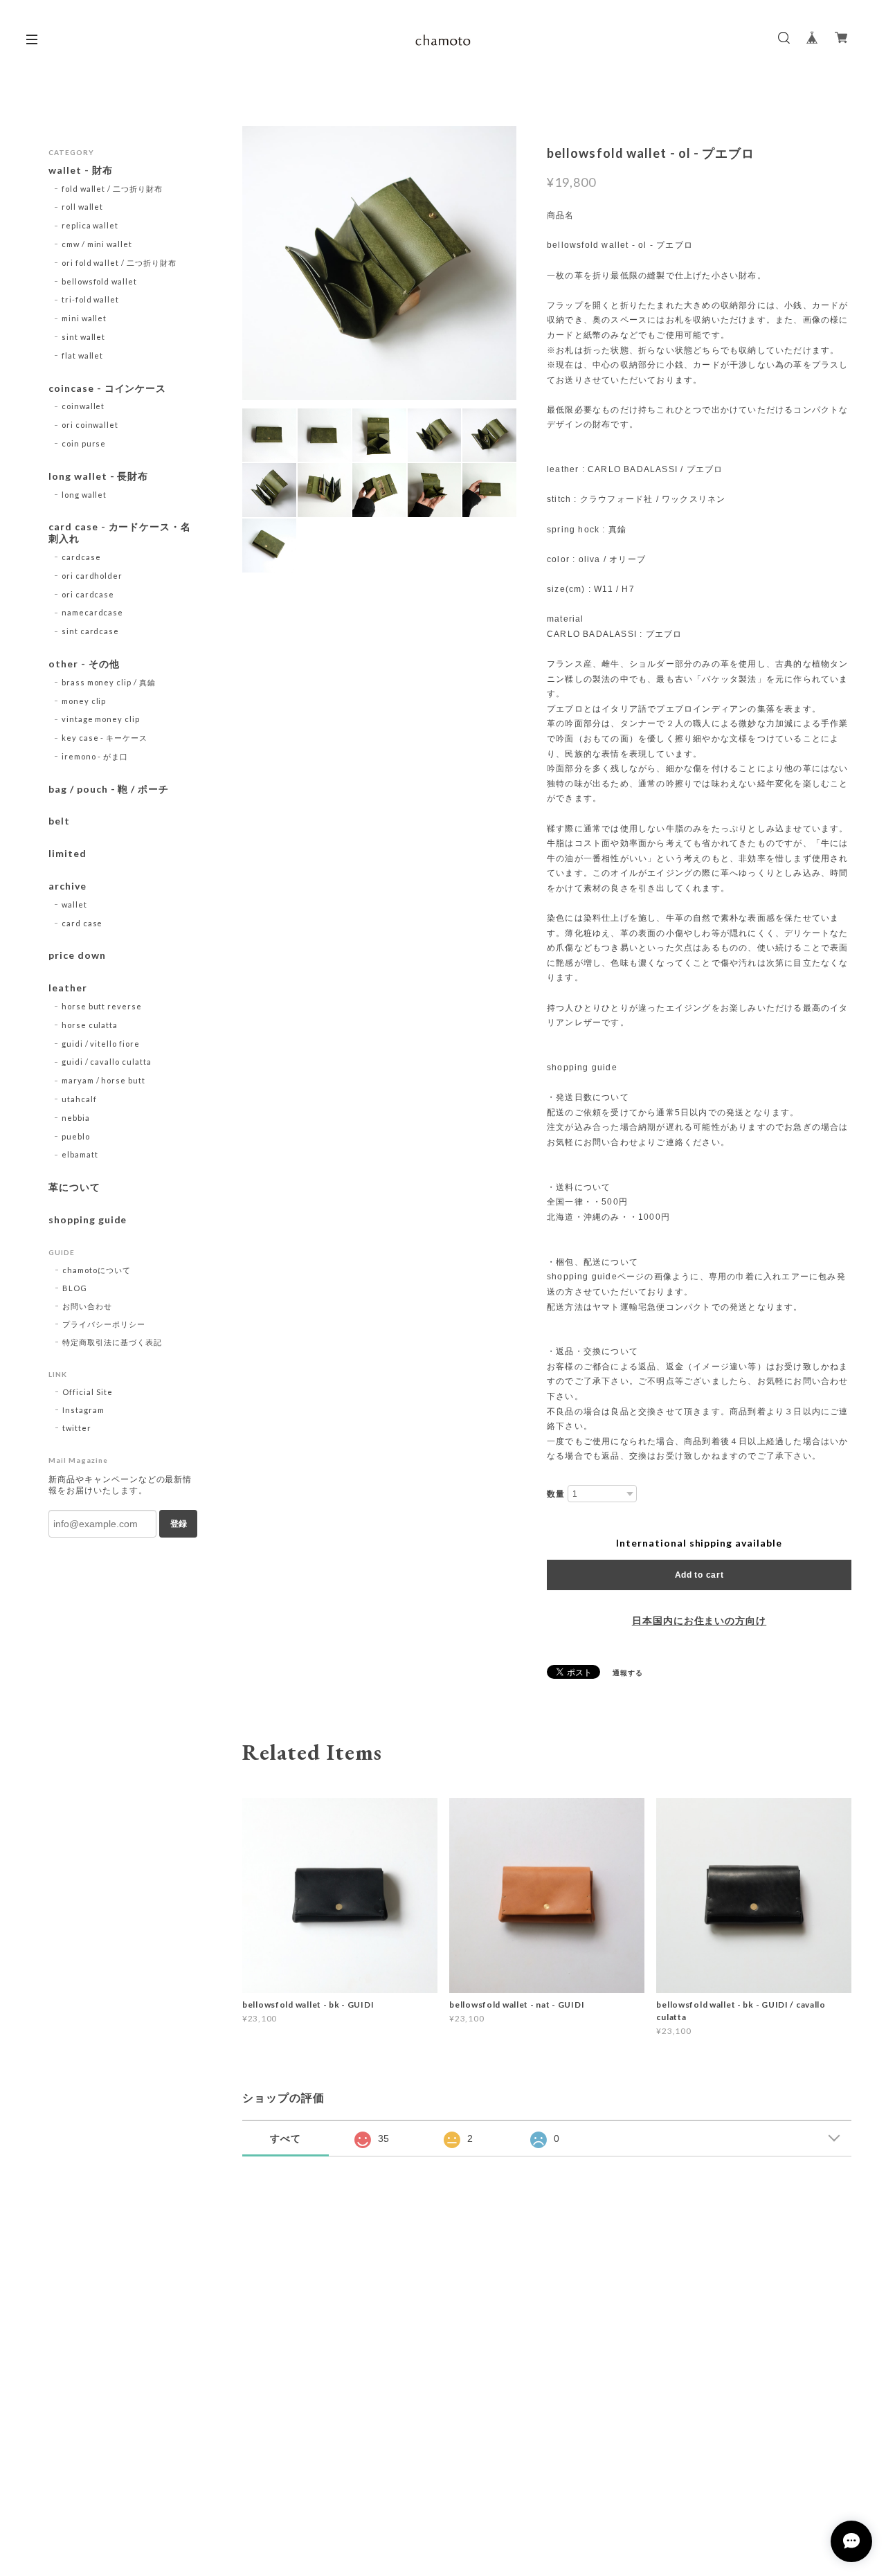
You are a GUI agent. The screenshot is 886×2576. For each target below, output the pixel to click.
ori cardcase (88, 594)
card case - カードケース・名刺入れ (120, 533)
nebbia (76, 1118)
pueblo (76, 1136)
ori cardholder (92, 576)
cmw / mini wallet (97, 244)
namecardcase (93, 612)
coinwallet (83, 406)
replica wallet (90, 225)
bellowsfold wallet (99, 281)
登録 (179, 1524)
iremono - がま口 (95, 756)
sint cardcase (90, 631)
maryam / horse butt (103, 1080)
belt (59, 821)
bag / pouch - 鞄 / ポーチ (109, 789)
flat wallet (83, 355)
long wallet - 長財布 (98, 476)
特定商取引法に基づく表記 (112, 1342)
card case (82, 923)
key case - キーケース (105, 738)
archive (67, 886)
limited (67, 854)
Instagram (83, 1410)
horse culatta (90, 1025)
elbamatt (80, 1154)
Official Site (87, 1392)
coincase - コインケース (107, 388)
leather (68, 988)
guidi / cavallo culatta (107, 1062)
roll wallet (83, 207)
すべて (286, 2138)
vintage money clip (101, 719)
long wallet (84, 495)
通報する (628, 1673)
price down (77, 955)
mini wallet (84, 318)
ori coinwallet (90, 425)
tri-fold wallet (90, 299)
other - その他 (84, 664)
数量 (556, 1494)
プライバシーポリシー (104, 1324)
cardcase (81, 557)
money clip (84, 701)
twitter (77, 1428)
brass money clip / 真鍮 (109, 682)
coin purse (84, 443)
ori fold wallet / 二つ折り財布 (119, 263)
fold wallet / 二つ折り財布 (112, 189)
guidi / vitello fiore (101, 1044)
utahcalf (79, 1099)
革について (74, 1187)
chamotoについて (97, 1270)
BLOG (75, 1288)
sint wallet (84, 337)
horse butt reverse (102, 1006)
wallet (74, 904)
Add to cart (699, 1575)
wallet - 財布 (86, 170)
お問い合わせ (87, 1306)
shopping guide (88, 1220)
